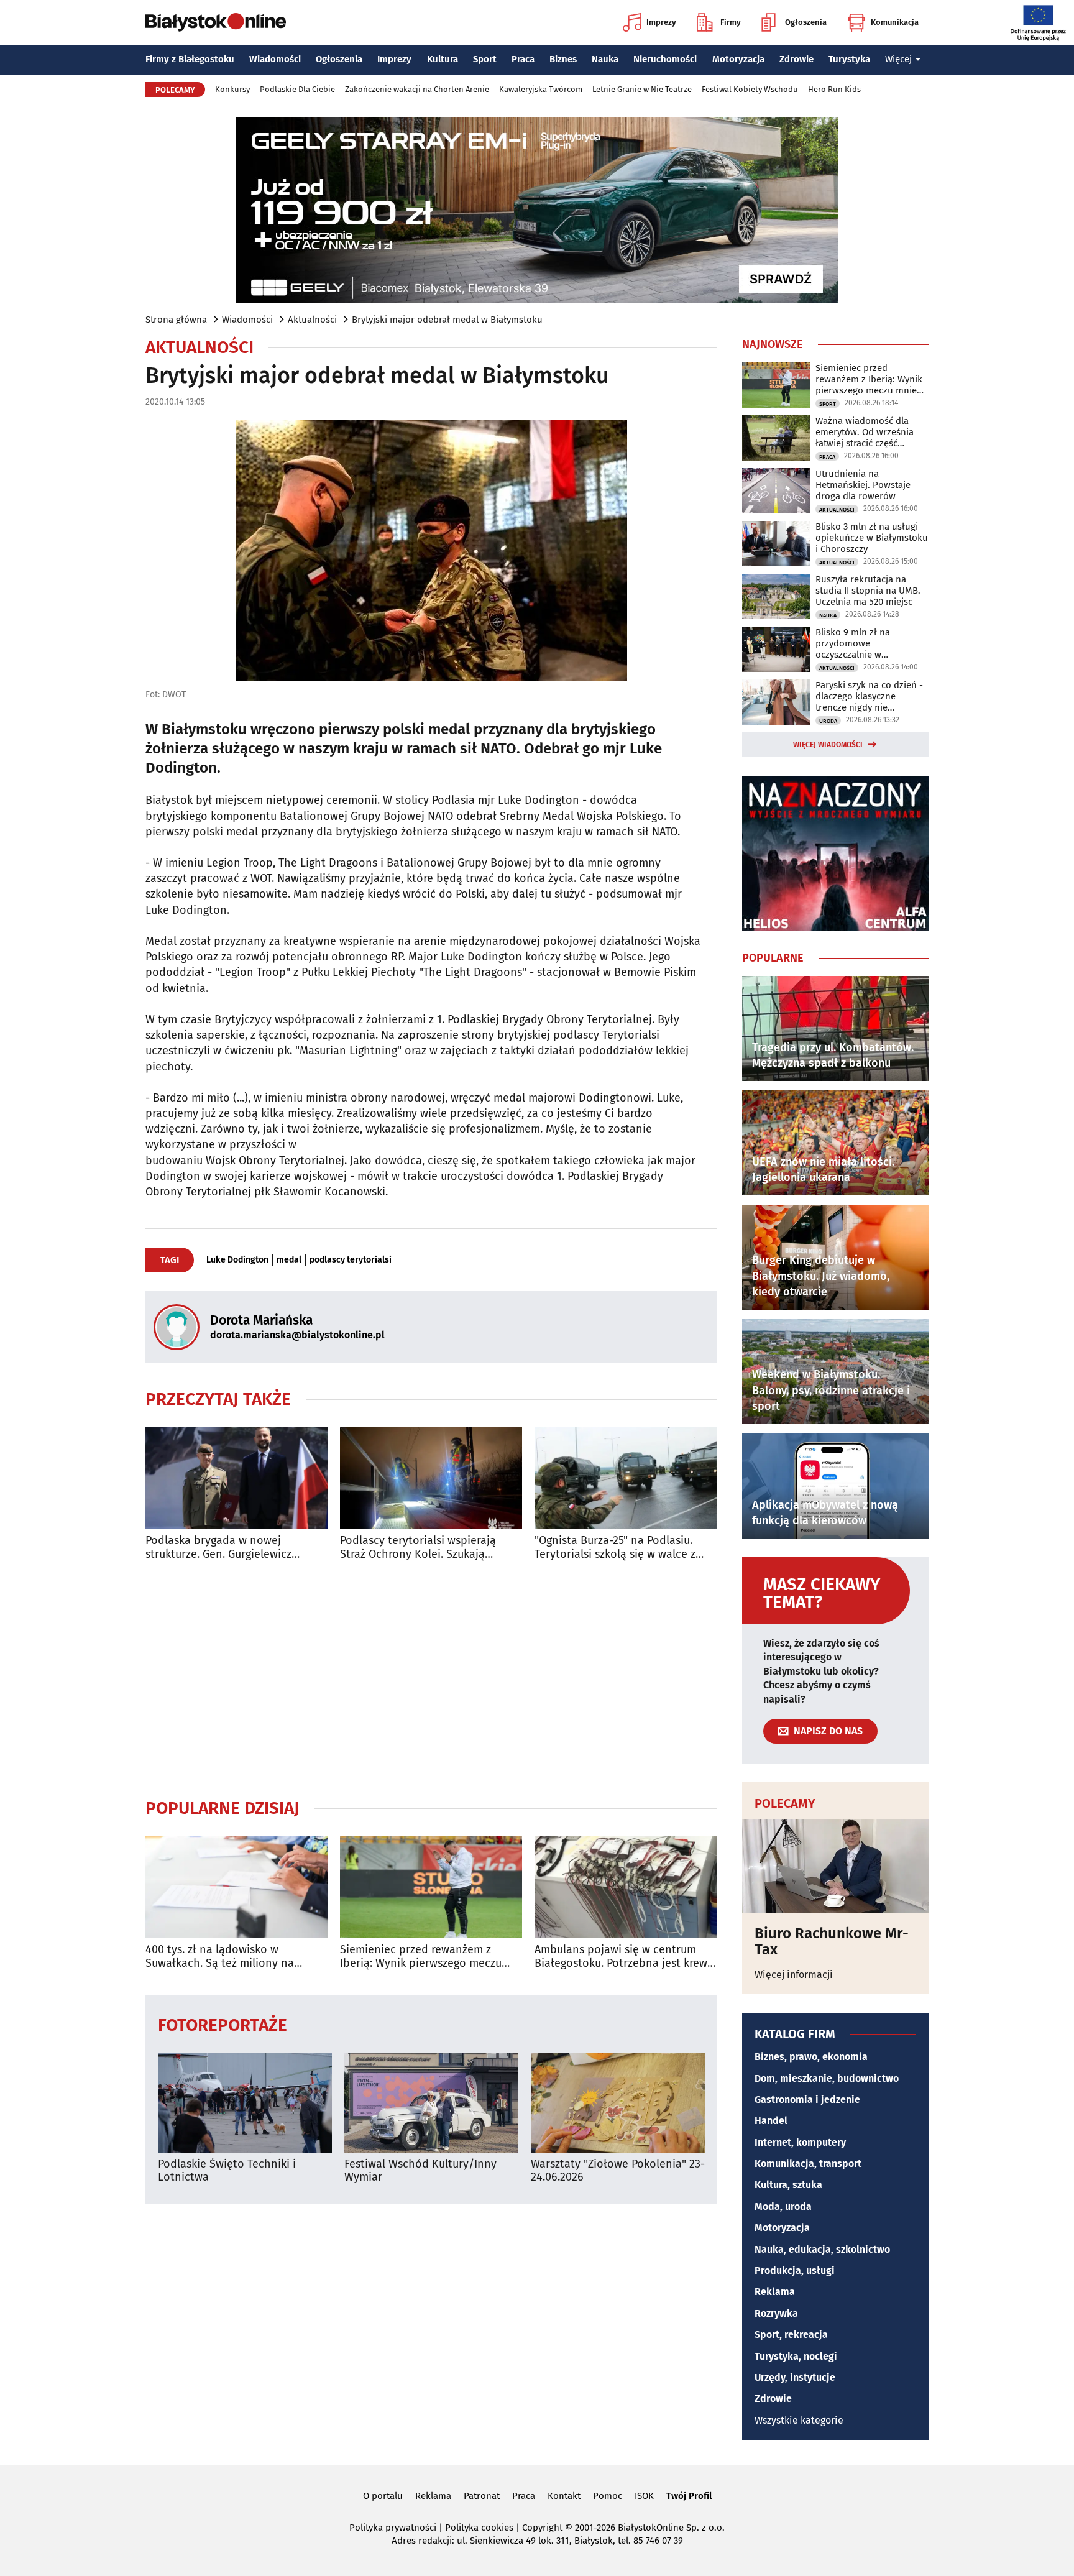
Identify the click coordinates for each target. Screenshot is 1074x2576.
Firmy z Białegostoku (190, 59)
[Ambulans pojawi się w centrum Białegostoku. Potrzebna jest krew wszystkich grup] (626, 1887)
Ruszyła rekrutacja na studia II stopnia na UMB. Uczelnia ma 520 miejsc (868, 591)
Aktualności (312, 320)
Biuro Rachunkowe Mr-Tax (832, 1942)
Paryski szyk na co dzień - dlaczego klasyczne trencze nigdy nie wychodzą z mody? (869, 696)
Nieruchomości (665, 59)
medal (289, 1260)
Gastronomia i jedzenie (807, 2100)
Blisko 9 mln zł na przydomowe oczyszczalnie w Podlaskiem (853, 643)
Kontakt (564, 2496)
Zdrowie (796, 59)
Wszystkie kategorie (799, 2420)
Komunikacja (895, 22)
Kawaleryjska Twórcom (541, 89)
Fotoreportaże (223, 2024)
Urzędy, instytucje (795, 2377)
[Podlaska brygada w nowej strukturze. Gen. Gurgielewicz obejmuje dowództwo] (236, 1478)
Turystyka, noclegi (796, 2356)
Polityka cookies (479, 2528)
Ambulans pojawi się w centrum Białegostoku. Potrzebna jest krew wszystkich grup (621, 1957)
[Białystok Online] (216, 22)
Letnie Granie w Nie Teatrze (642, 89)
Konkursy (232, 89)
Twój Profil (689, 2496)
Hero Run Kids (834, 89)
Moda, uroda (783, 2206)
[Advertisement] (431, 1679)
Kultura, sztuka (788, 2185)
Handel (771, 2121)
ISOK (644, 2496)
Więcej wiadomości (828, 745)
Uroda (828, 721)
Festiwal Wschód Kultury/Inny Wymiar (420, 2171)
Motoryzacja (738, 59)
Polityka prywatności (393, 2528)
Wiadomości (275, 59)
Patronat (482, 2496)
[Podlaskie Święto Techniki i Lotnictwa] (245, 2103)
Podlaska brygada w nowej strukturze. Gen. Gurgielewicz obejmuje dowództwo (218, 1548)
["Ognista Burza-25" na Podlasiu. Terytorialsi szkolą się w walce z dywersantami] (626, 1478)
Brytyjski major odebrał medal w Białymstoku (447, 320)
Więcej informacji (794, 1975)
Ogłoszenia (806, 22)
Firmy (731, 22)
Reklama (775, 2292)
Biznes (563, 59)
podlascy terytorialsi (351, 1260)
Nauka (605, 59)
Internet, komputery (800, 2142)
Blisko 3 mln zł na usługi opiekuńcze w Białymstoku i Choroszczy (872, 538)
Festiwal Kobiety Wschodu (750, 89)
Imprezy (661, 22)
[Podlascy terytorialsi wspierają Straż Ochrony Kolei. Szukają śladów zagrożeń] (431, 1478)
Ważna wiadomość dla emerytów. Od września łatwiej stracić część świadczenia (865, 432)
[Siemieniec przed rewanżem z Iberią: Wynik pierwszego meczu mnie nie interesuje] (431, 1887)
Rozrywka (776, 2313)
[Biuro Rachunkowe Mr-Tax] (835, 1866)
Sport (485, 59)
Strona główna (176, 320)
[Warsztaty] (618, 2103)
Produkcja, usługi (795, 2270)
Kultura (443, 59)
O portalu (383, 2496)
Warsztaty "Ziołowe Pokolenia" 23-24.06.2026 (618, 2171)
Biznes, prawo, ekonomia (811, 2057)
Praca (523, 59)
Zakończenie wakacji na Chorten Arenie (417, 89)
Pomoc (608, 2496)
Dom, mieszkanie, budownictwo (827, 2078)
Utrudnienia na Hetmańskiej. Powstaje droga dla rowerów (863, 485)
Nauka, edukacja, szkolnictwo (822, 2249)
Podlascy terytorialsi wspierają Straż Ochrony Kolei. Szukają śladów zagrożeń (418, 1548)
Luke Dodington (237, 1260)
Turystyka (849, 59)
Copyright (542, 2528)
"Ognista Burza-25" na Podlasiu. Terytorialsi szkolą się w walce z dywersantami (615, 1548)
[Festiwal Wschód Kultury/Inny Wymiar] (431, 2103)
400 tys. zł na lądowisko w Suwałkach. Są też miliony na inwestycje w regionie (220, 1957)
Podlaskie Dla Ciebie (297, 89)
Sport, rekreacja (791, 2334)
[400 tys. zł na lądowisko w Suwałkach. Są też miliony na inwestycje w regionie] (236, 1887)
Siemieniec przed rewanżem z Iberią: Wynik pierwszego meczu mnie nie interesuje (421, 1957)
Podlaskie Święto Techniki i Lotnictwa (227, 2171)
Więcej (898, 59)
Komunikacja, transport (808, 2164)
